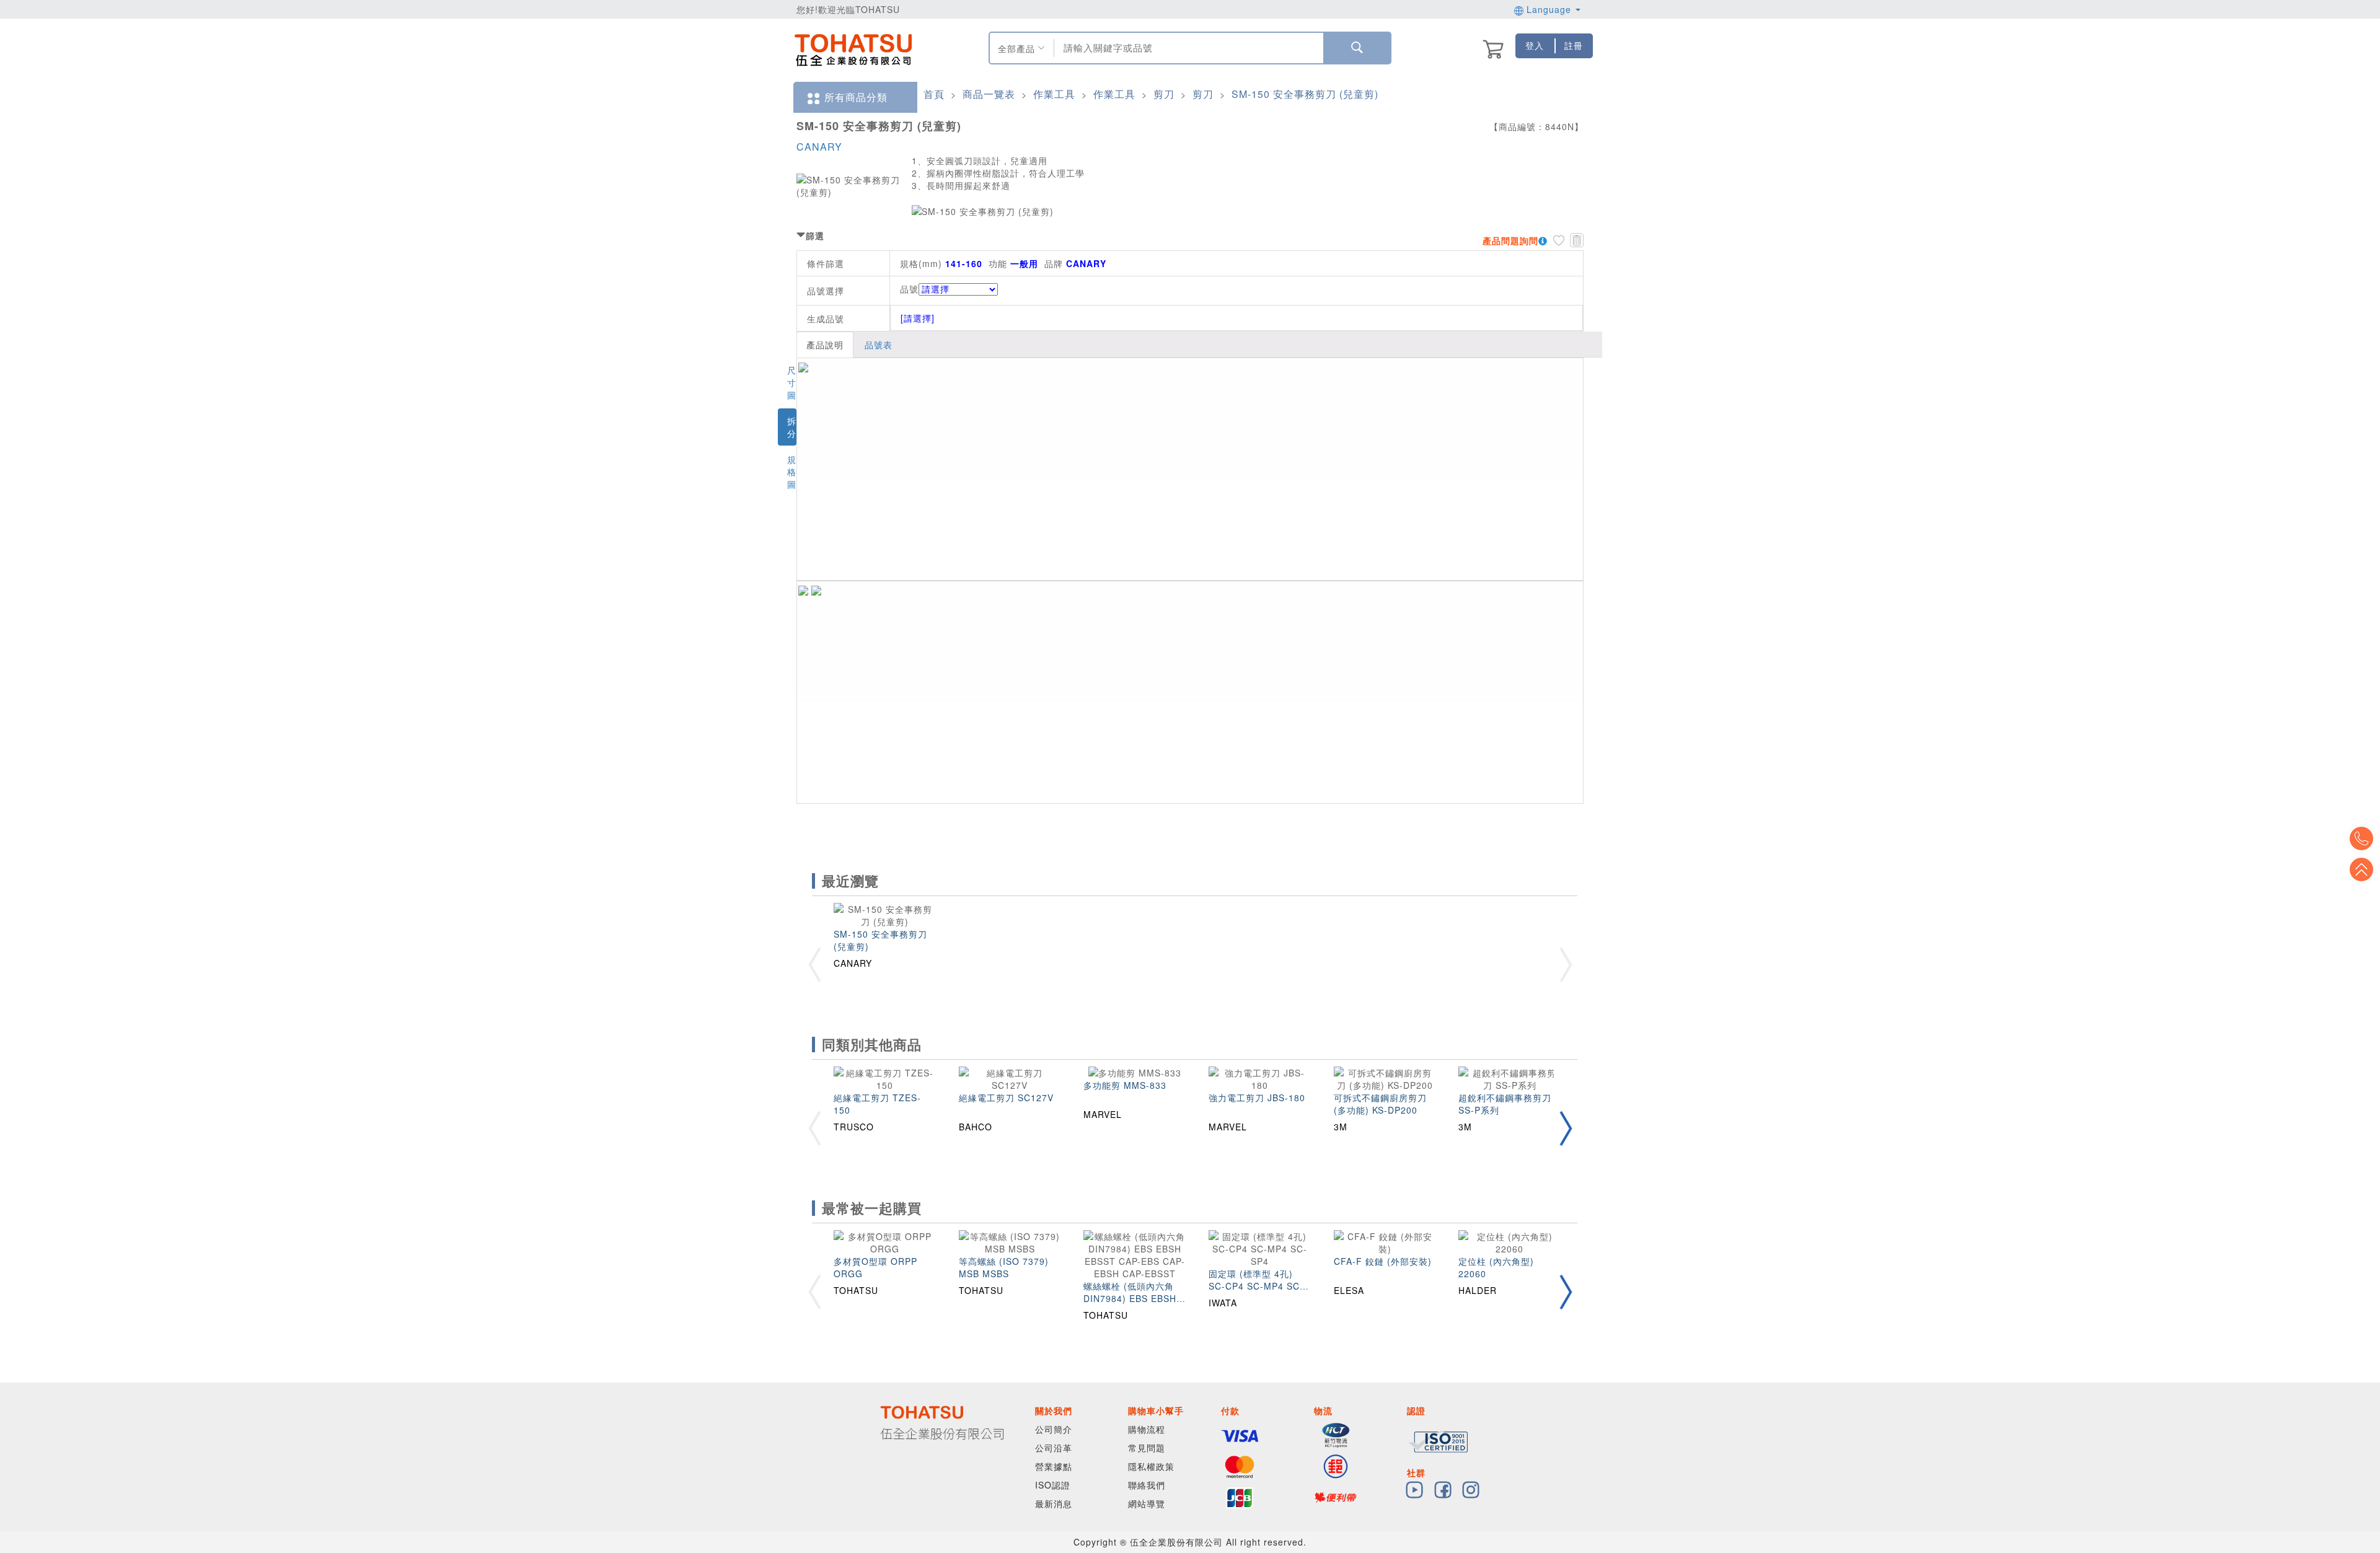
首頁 (934, 94)
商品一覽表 (989, 94)
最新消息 (1054, 1503)
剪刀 (1164, 94)
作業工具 (1054, 94)
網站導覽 (1147, 1503)
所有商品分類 (856, 97)
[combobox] (1187, 48)
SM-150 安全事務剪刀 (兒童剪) (1305, 94)
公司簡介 (1054, 1429)
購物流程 (1147, 1429)
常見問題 (1147, 1448)
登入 (1535, 45)
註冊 (1574, 45)
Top (2361, 869)
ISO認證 (1053, 1485)
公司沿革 (1054, 1448)
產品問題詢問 (1510, 240)
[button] (1566, 1128)
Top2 (2361, 838)
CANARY (819, 147)
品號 (909, 289)
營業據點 (1054, 1466)
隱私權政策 (1151, 1466)
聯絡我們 (1147, 1485)
